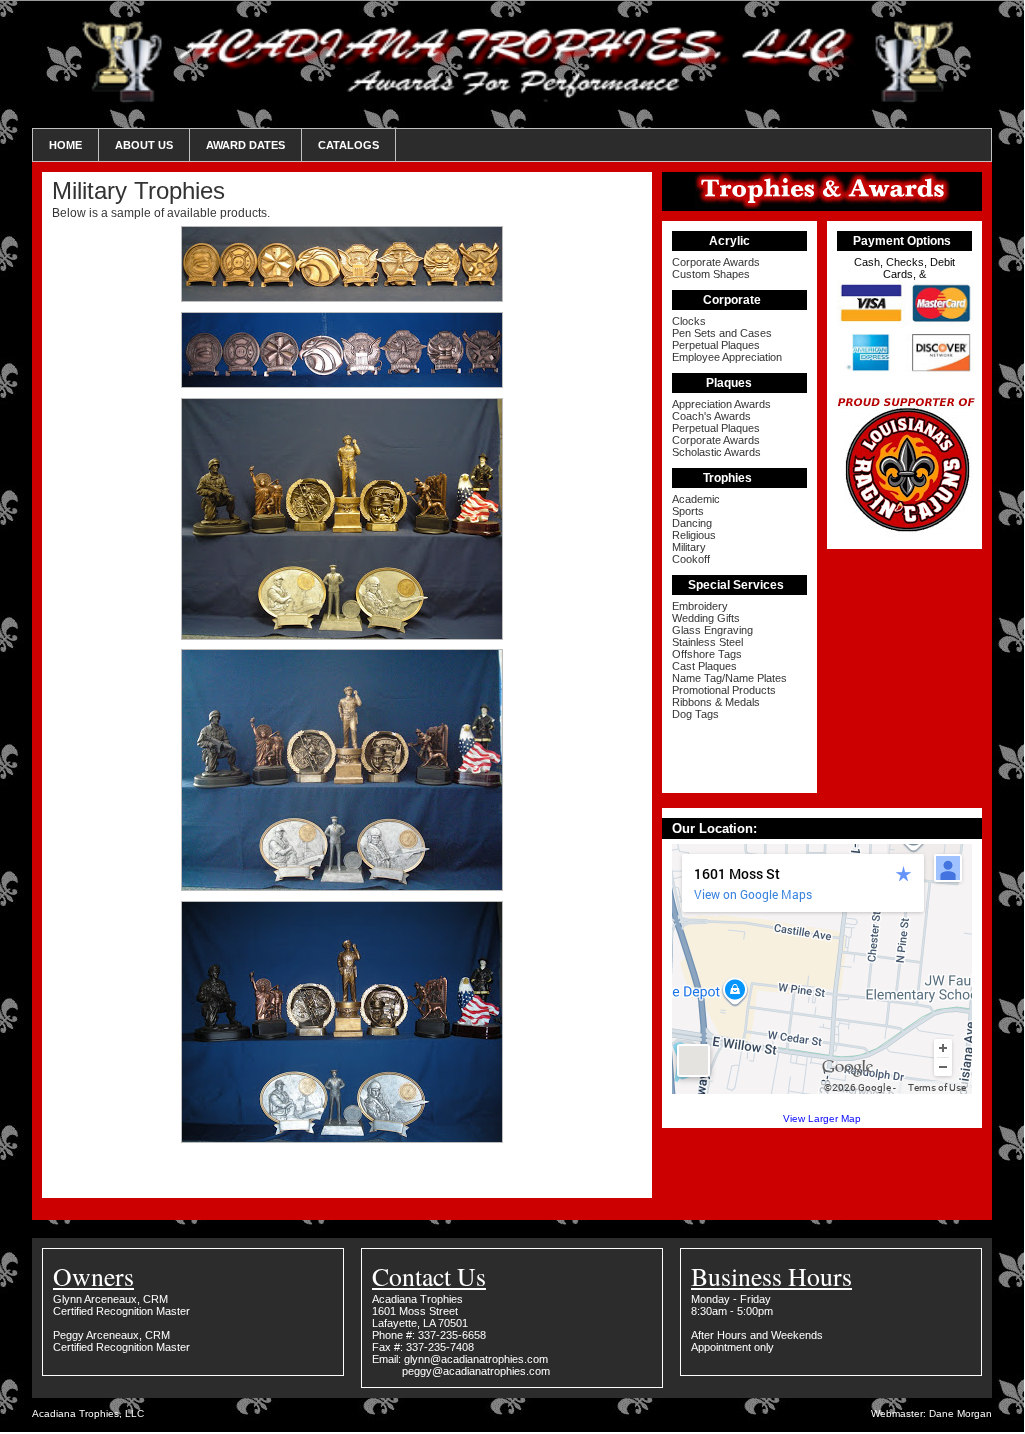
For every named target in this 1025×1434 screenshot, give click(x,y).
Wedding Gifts (706, 618)
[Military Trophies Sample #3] (347, 635)
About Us (144, 145)
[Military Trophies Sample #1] (347, 297)
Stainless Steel (707, 642)
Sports (688, 511)
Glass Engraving (712, 630)
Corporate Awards (716, 262)
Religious (694, 535)
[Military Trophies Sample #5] (347, 1138)
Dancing (692, 523)
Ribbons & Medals (716, 702)
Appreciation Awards (721, 404)
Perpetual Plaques (716, 345)
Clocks (689, 321)
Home (65, 145)
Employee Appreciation (727, 357)
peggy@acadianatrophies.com (476, 1371)
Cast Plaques (704, 666)
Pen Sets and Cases (722, 333)
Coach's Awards (711, 416)
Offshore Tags (707, 654)
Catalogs (348, 145)
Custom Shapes (711, 274)
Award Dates (245, 145)
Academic (696, 499)
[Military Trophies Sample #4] (347, 886)
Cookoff (691, 559)
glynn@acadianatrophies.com (476, 1359)
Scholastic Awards (716, 452)
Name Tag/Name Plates (729, 678)
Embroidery (700, 606)
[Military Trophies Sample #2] (347, 383)
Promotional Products (724, 690)
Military (689, 547)
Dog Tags (695, 714)
